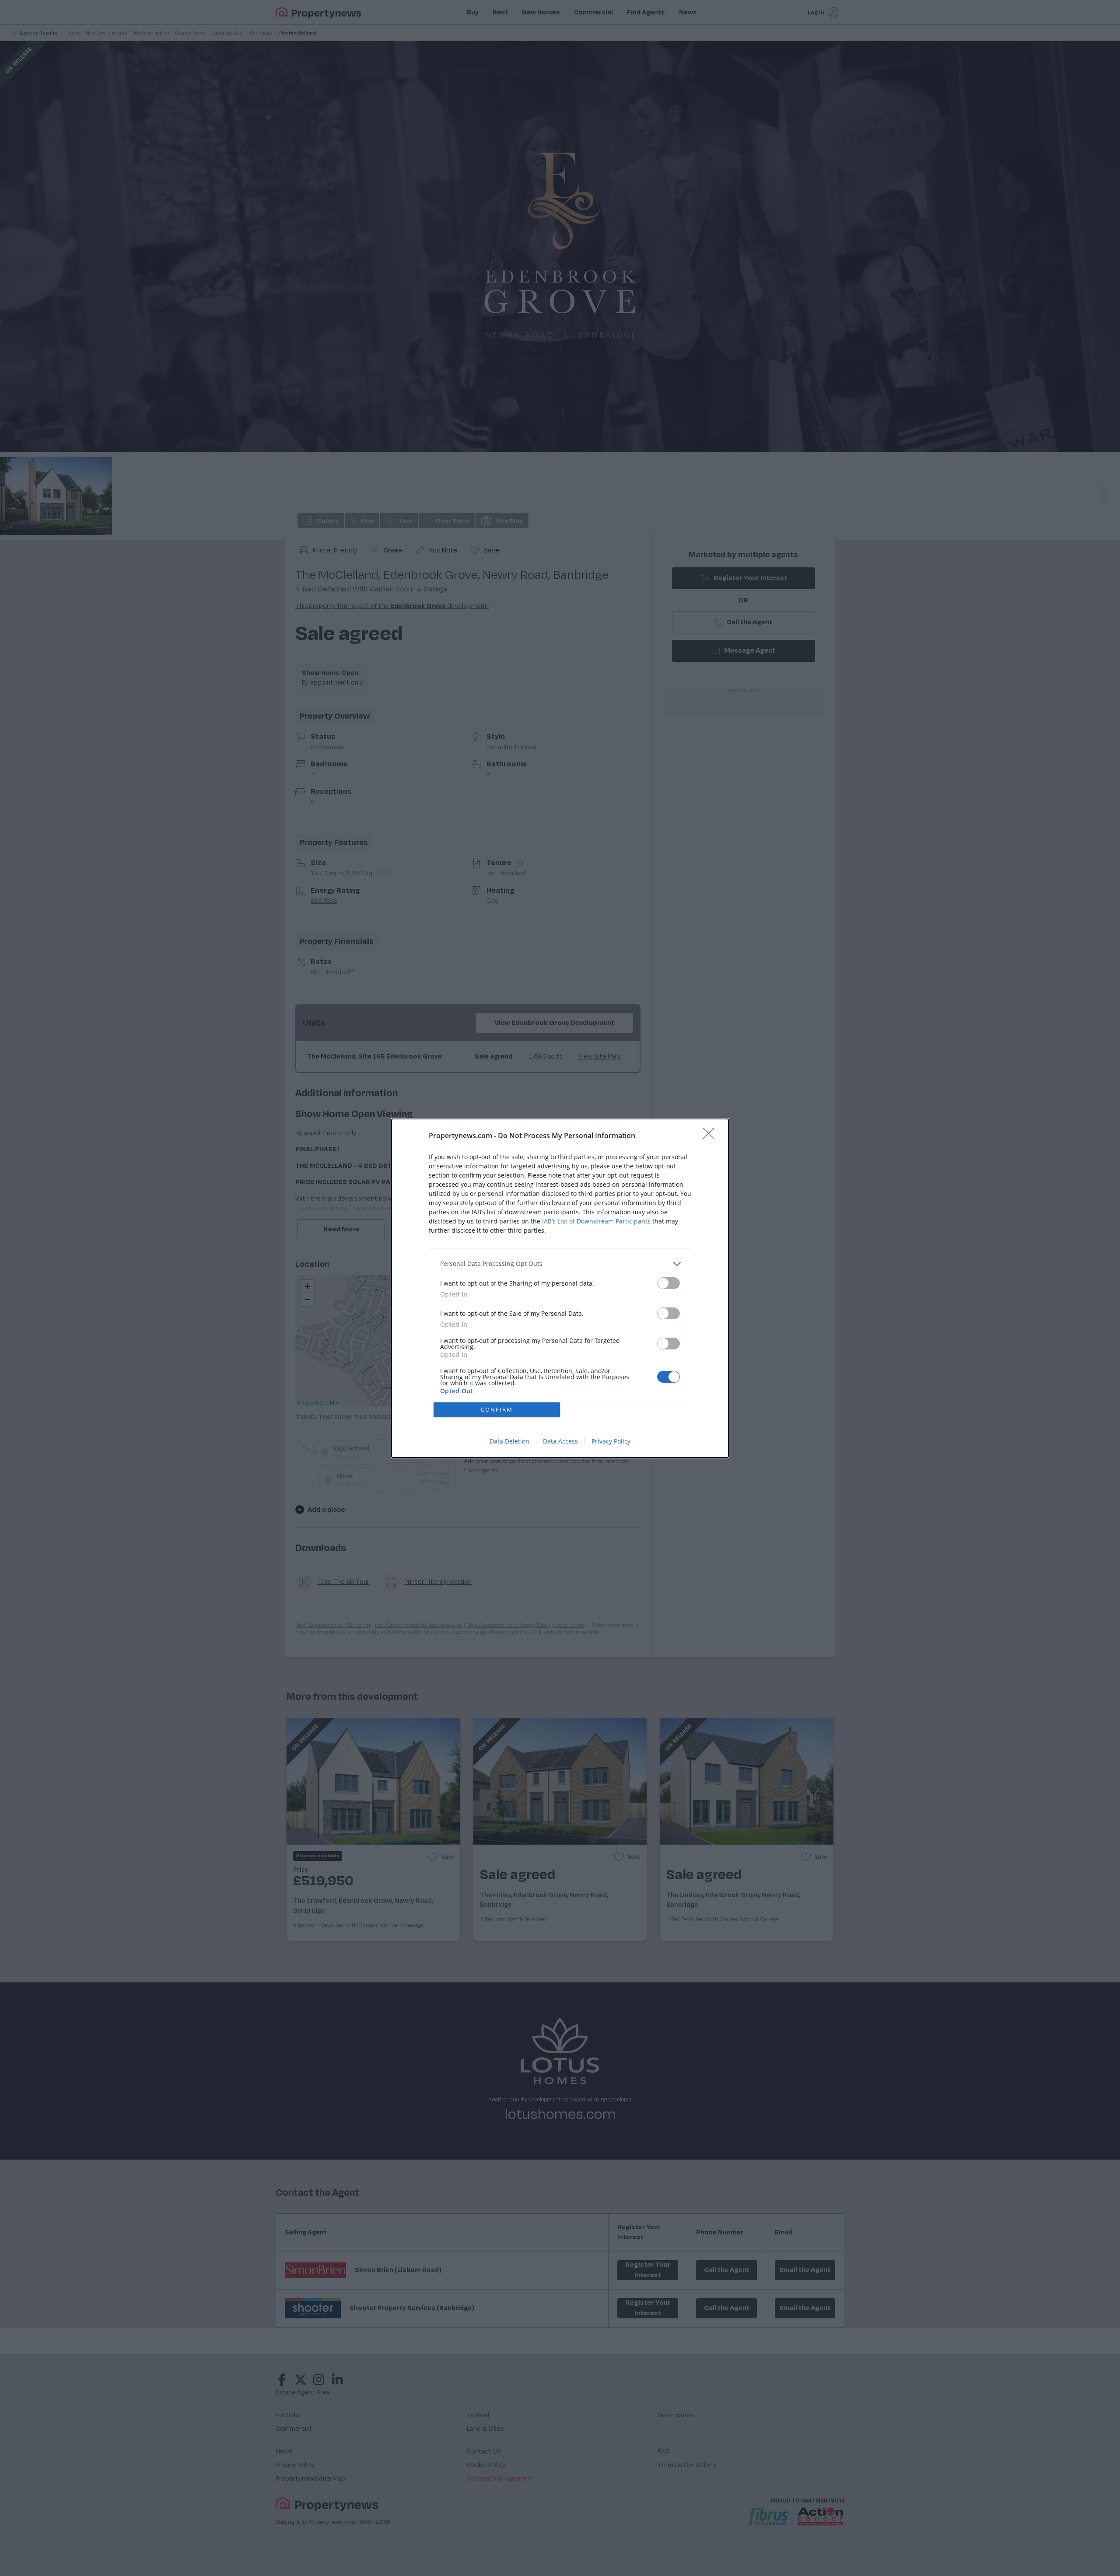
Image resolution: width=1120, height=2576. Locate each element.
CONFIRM (497, 1409)
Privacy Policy (611, 1441)
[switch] (668, 1283)
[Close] (711, 1136)
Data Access (560, 1441)
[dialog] (560, 1288)
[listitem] (560, 1264)
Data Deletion (509, 1441)
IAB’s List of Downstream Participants (596, 1221)
